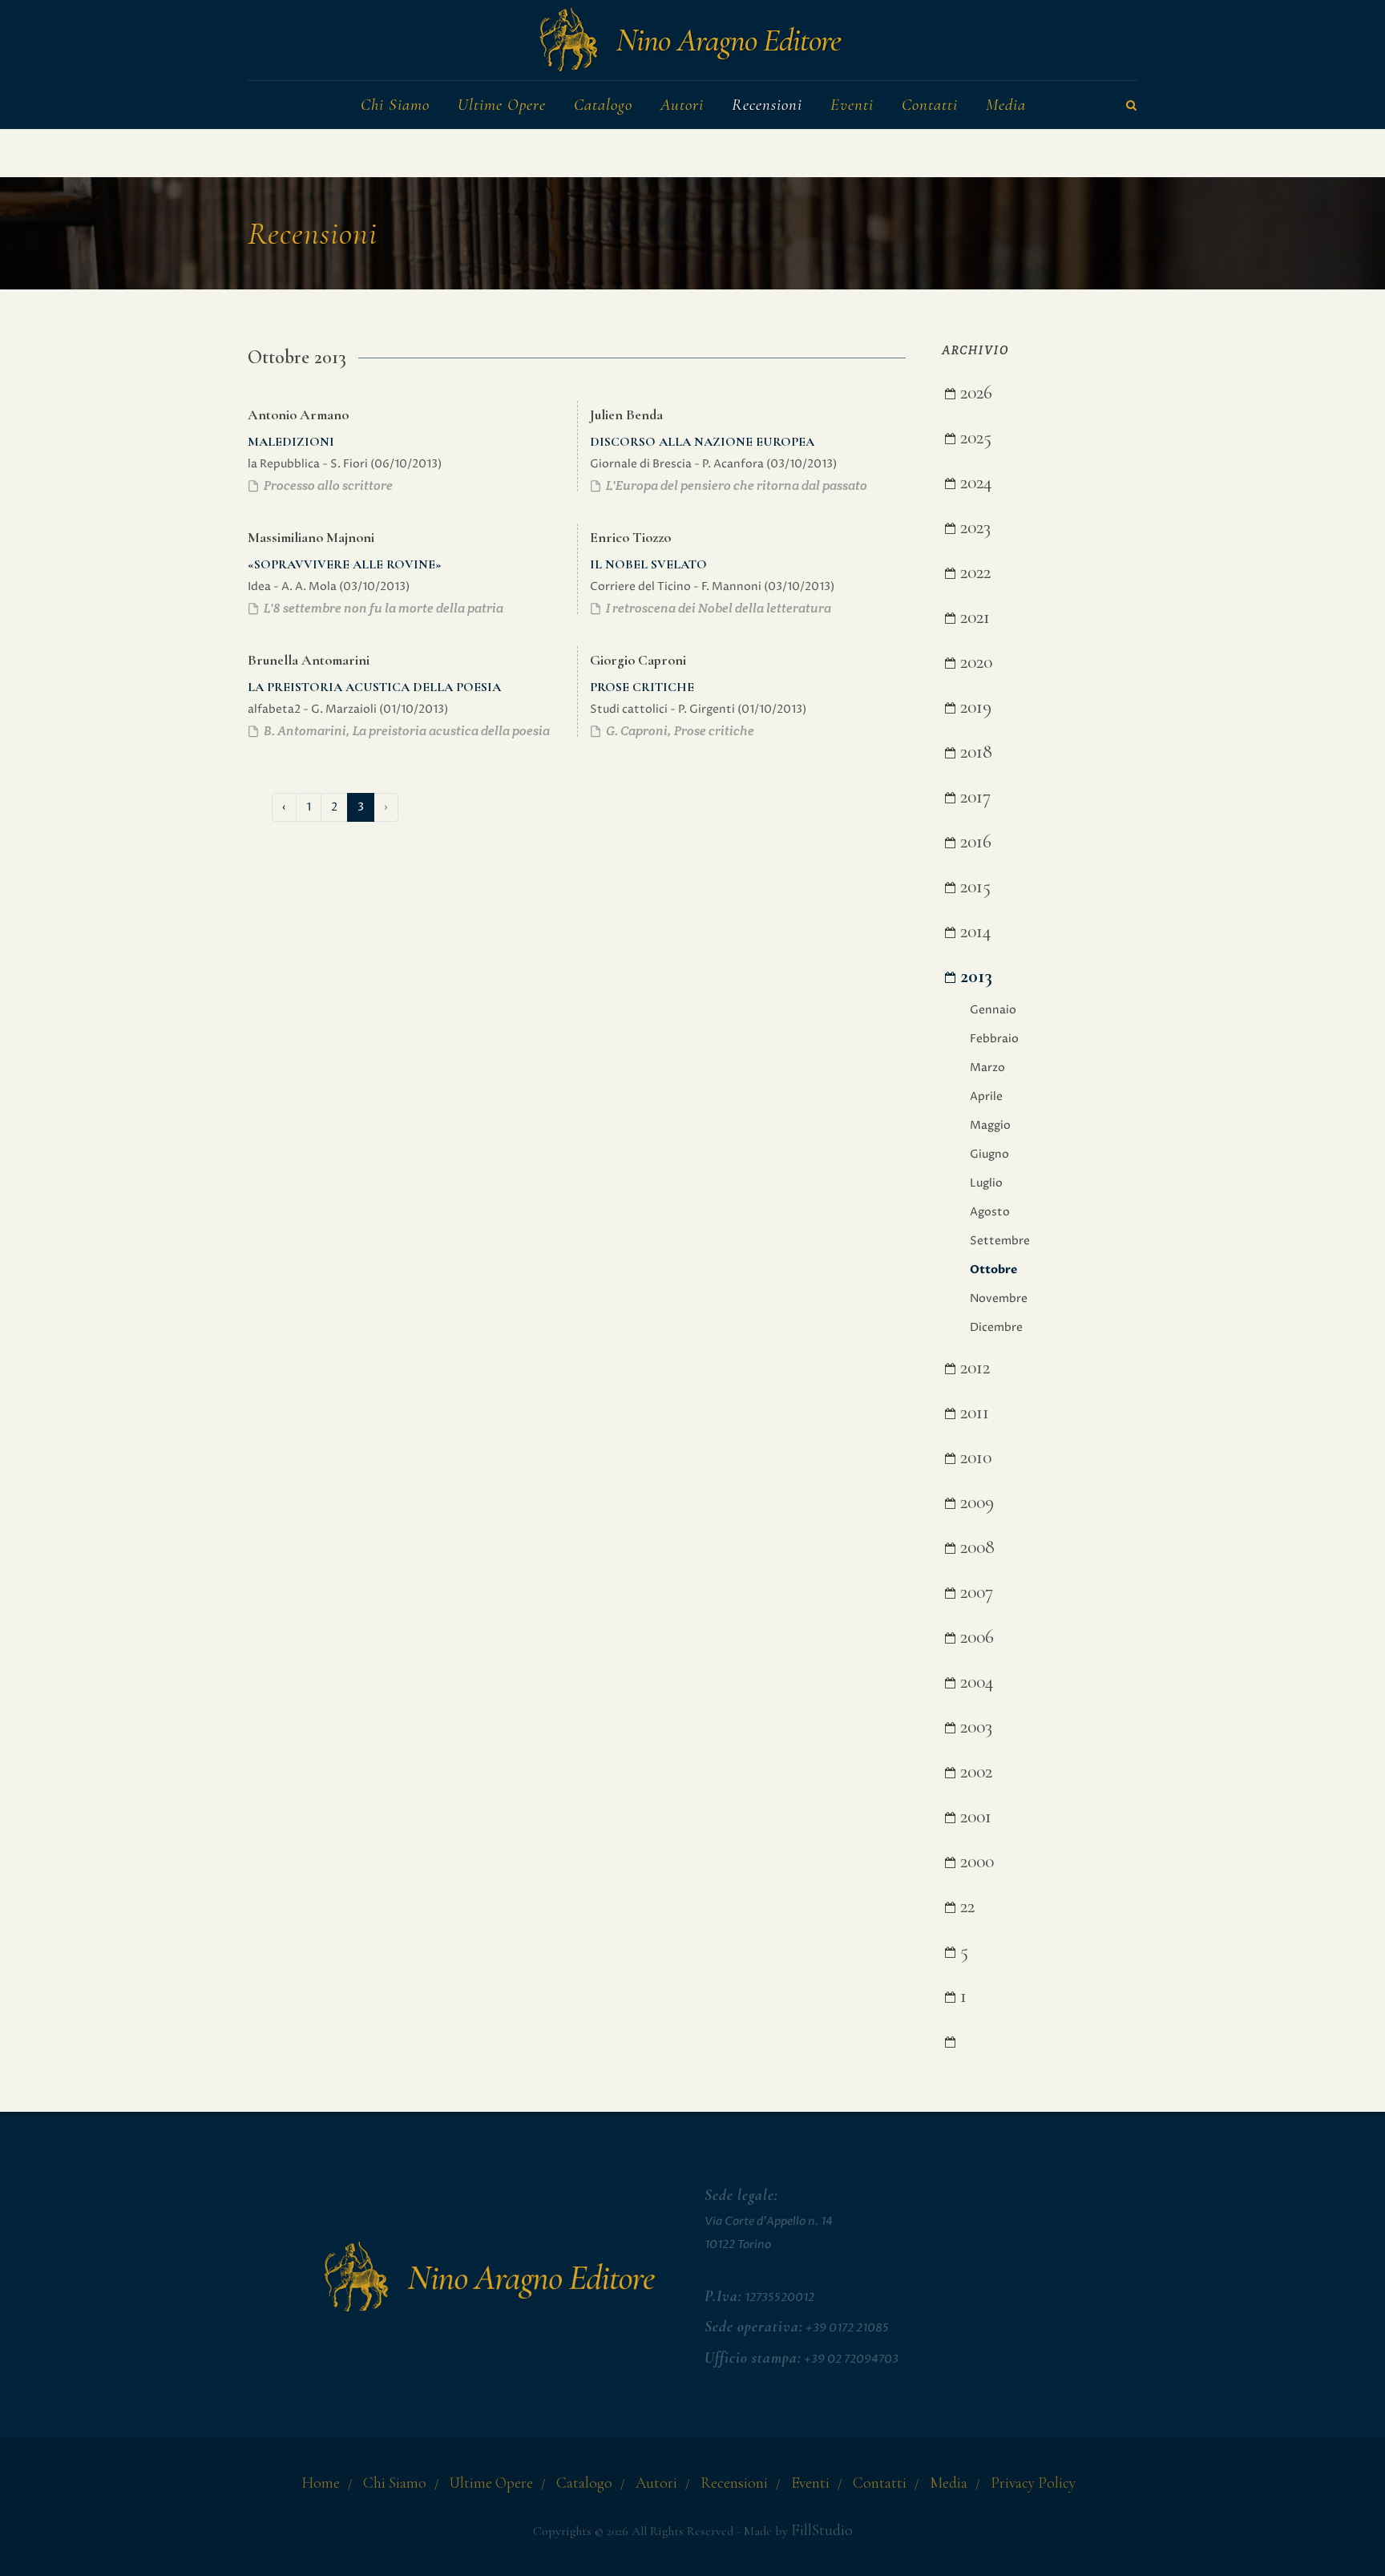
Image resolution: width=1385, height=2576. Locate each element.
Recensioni (734, 2483)
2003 (974, 1727)
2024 (974, 482)
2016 (973, 841)
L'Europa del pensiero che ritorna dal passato (735, 485)
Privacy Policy (1033, 2483)
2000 (975, 1861)
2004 (975, 1682)
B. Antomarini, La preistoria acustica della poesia (406, 731)
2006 (975, 1637)
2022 (973, 572)
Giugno (989, 1154)
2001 (973, 1816)
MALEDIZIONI (291, 442)
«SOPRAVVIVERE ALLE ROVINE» (345, 564)
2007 (974, 1592)
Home (321, 2483)
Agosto (990, 1212)
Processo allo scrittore (327, 485)
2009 (975, 1502)
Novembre (999, 1298)
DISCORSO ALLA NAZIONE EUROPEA (702, 442)
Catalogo (584, 2483)
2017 (973, 797)
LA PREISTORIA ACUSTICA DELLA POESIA (374, 687)
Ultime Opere (491, 2483)
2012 (973, 1367)
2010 (973, 1457)
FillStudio (822, 2530)
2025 (973, 437)
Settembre (1000, 1241)
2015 (973, 886)
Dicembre (996, 1327)
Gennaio (993, 1010)
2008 (975, 1547)
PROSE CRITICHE (642, 687)
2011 (972, 1412)
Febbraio (994, 1039)
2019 (973, 707)
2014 (973, 931)
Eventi (810, 2483)
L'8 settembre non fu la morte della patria (382, 608)
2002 (974, 1771)
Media (949, 2483)
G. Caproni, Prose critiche (679, 731)
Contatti (880, 2483)
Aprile (986, 1096)
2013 (974, 976)
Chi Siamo (395, 2483)
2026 (974, 392)
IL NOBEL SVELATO (648, 564)
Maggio (990, 1125)
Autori (656, 2483)
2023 (973, 527)
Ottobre (993, 1270)
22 (965, 1906)
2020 (974, 662)
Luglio (986, 1183)
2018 (974, 752)
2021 (973, 617)
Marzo (987, 1068)
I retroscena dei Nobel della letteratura (717, 608)
